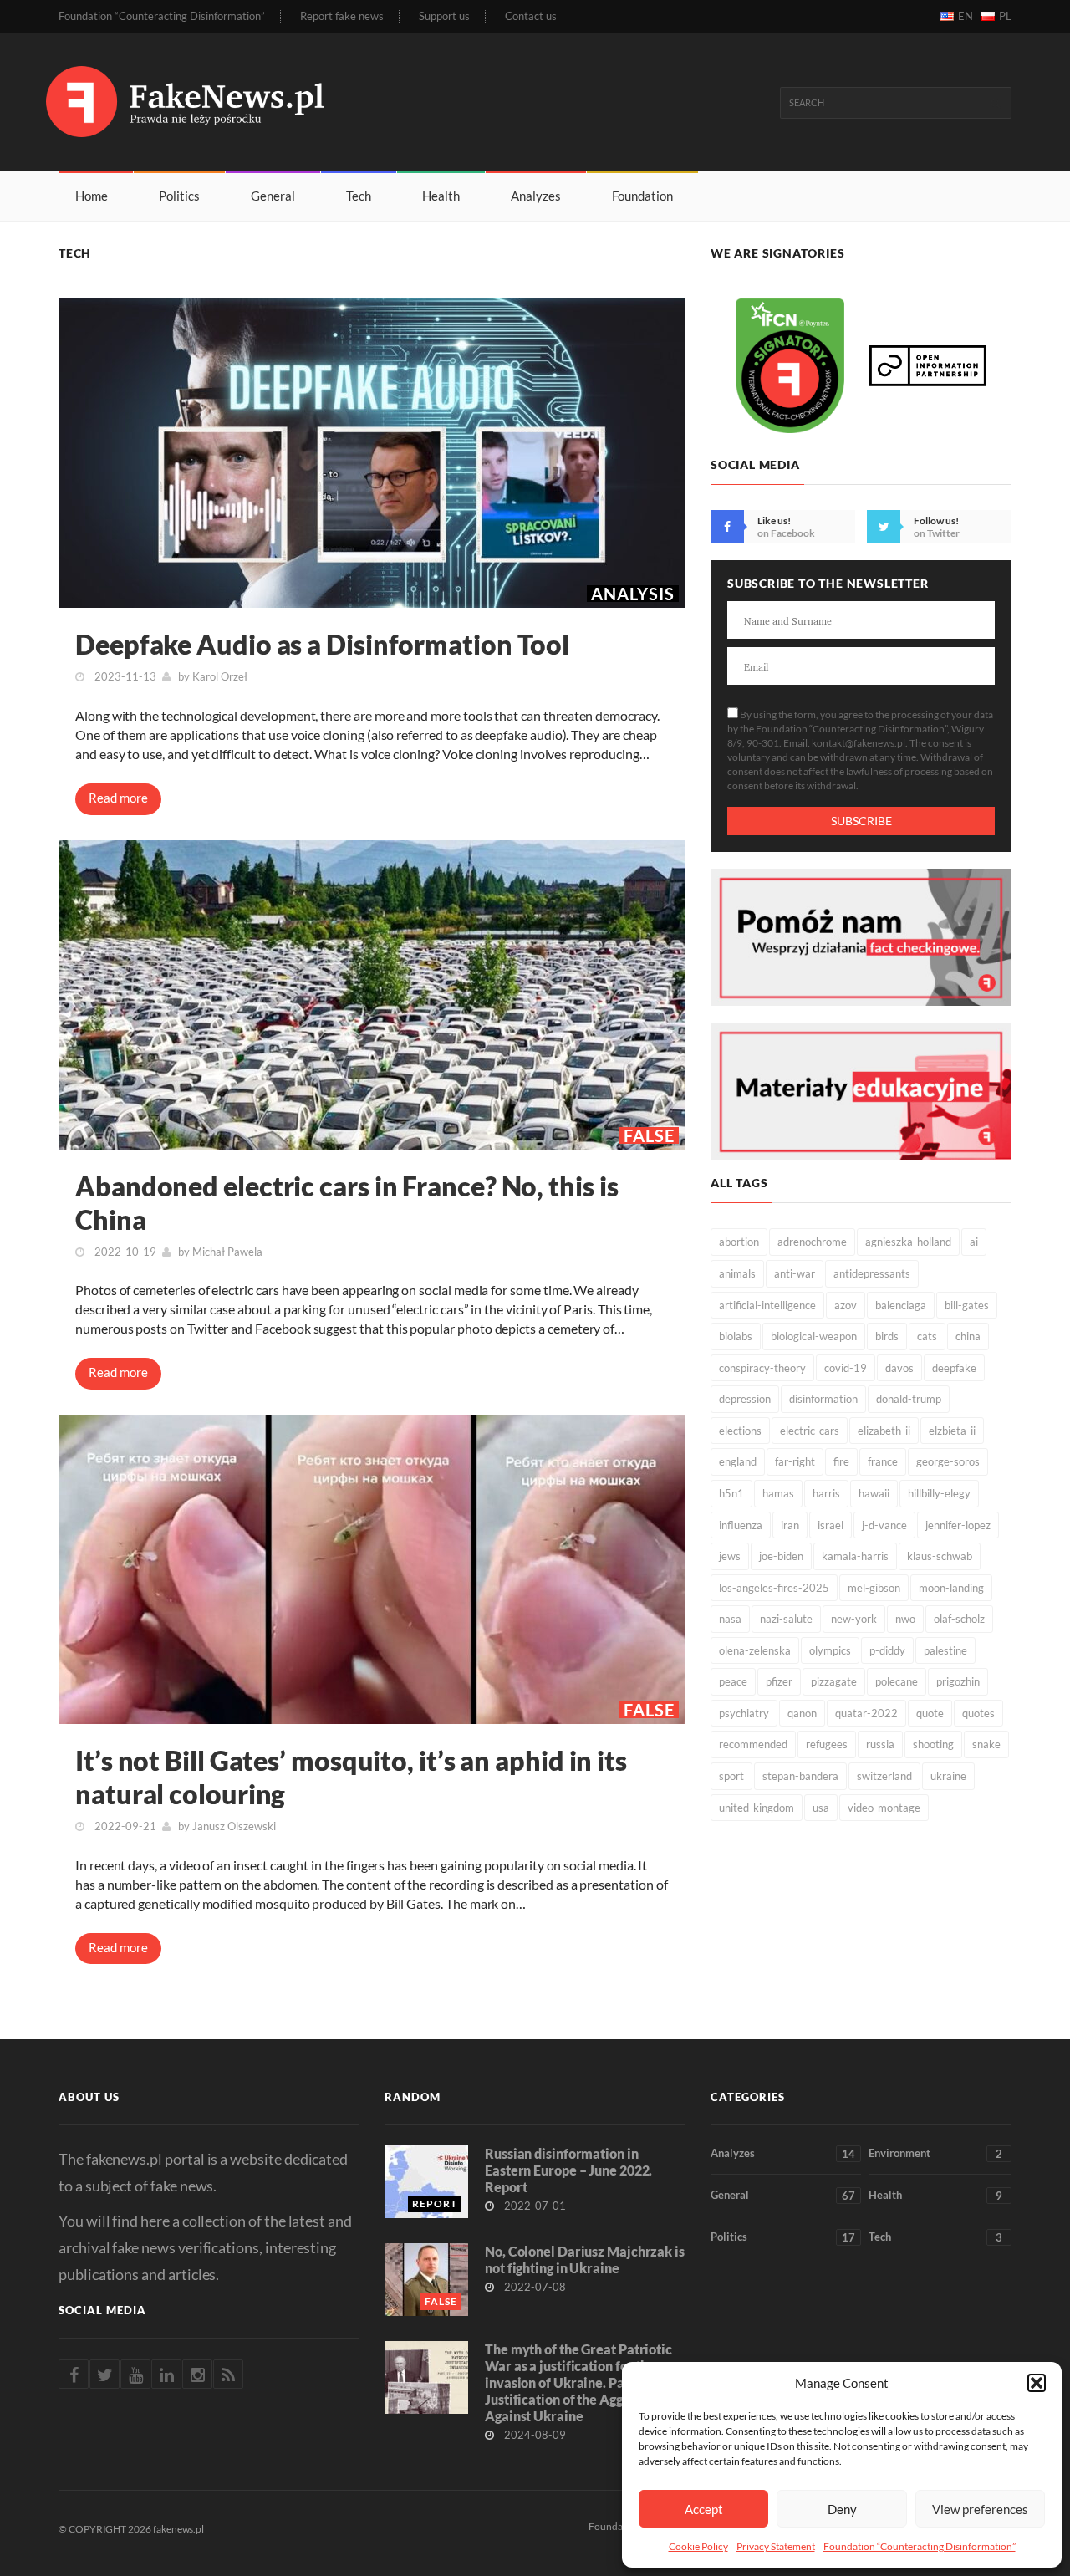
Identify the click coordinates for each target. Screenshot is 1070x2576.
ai (974, 1242)
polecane (897, 1681)
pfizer (779, 1681)
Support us (444, 16)
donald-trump (909, 1399)
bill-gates (967, 1305)
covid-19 (846, 1368)
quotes (978, 1713)
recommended (753, 1744)
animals (737, 1273)
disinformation (823, 1399)
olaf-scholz (959, 1619)
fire (841, 1461)
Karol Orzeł (220, 676)
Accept (704, 2509)
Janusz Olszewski (234, 1826)
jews (730, 1556)
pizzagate (834, 1681)
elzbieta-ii (952, 1431)
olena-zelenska (755, 1650)
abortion (739, 1242)
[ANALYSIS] (372, 451)
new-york (854, 1619)
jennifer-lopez (958, 1525)
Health (441, 196)
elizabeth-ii (884, 1431)
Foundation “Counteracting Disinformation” (920, 2546)
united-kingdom (757, 1808)
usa (821, 1808)
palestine (945, 1650)
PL (1005, 16)
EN (966, 16)
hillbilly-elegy (939, 1493)
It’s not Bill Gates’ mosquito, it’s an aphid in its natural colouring (351, 1777)
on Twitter (937, 533)
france (883, 1461)
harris (826, 1493)
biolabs (736, 1336)
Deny (842, 2509)
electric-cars (810, 1431)
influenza (741, 1525)
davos (899, 1368)
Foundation (642, 196)
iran (790, 1525)
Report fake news (342, 16)
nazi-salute (786, 1619)
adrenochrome (812, 1242)
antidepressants (872, 1273)
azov (846, 1305)
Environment (935, 2153)
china (968, 1336)
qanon (802, 1713)
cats (927, 1336)
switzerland (884, 1776)
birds (887, 1336)
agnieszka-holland (908, 1242)
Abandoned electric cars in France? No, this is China (346, 1203)
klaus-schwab (940, 1556)
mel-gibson (874, 1588)
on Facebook (786, 533)
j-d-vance (884, 1525)
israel (831, 1525)
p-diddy (887, 1650)
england (738, 1461)
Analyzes (536, 196)
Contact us (531, 16)
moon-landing (951, 1588)
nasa (730, 1619)
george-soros (948, 1461)
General (273, 196)
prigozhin (958, 1681)
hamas (778, 1493)
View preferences (980, 2509)
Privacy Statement (776, 2546)
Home (92, 196)
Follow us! (936, 520)
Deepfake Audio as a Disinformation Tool (322, 644)
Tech (359, 196)
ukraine (948, 1776)
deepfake (954, 1368)
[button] (1037, 2383)
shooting (933, 1744)
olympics (830, 1650)
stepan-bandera (800, 1776)
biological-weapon (814, 1336)
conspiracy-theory (762, 1368)
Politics (179, 196)
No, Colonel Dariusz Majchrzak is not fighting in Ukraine (585, 2260)
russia (880, 1744)
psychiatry (744, 1713)
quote (930, 1713)
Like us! (774, 520)
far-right (795, 1461)
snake (986, 1744)
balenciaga (901, 1305)
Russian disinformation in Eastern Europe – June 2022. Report (568, 2170)
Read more (118, 798)
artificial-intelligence (767, 1305)
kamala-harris (855, 1556)
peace (733, 1681)
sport (731, 1776)
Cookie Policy (698, 2546)
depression (745, 1399)
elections (740, 1431)
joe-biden (781, 1556)
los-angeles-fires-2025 (774, 1588)
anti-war (795, 1273)
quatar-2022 (866, 1713)
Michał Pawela (227, 1252)
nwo (905, 1619)
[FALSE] (372, 993)
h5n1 (731, 1493)
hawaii (874, 1493)
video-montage (884, 1808)
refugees (827, 1744)
